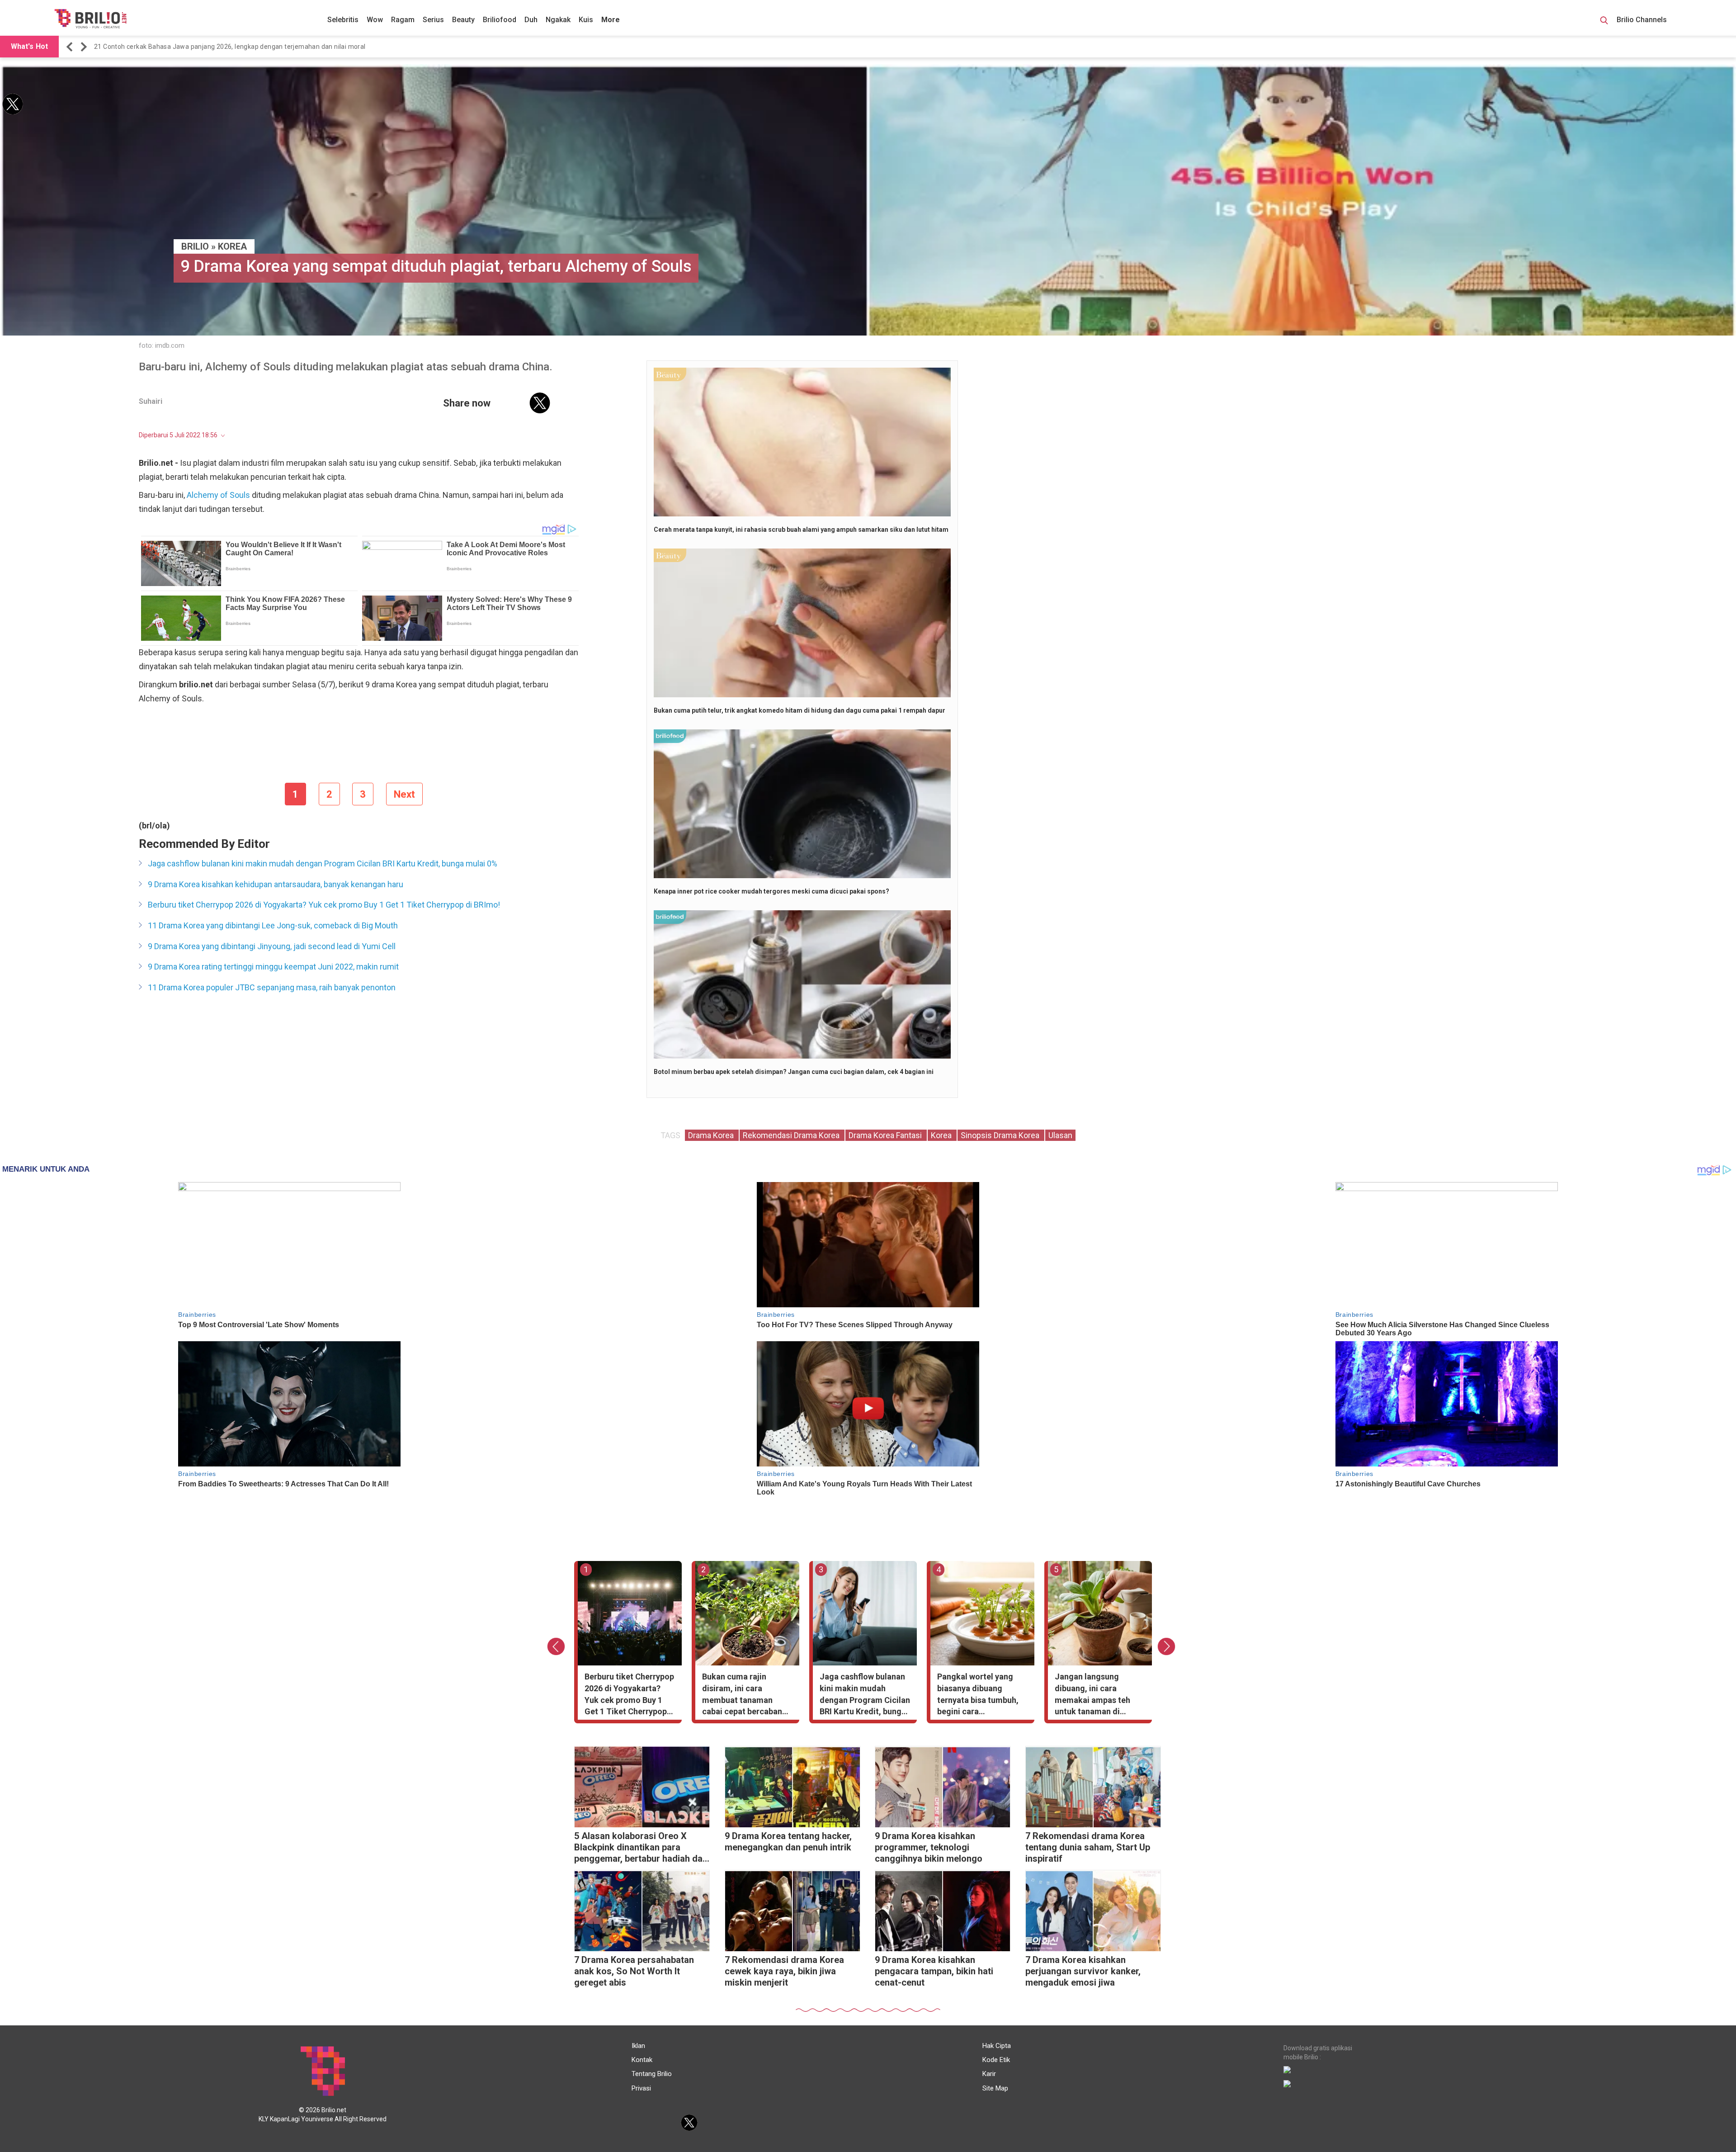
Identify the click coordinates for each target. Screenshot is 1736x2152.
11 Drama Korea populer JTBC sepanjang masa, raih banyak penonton (272, 987)
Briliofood (500, 20)
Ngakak (558, 20)
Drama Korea (712, 1135)
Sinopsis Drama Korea (1001, 1135)
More (611, 20)
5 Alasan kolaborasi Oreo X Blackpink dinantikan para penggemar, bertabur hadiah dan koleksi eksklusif (641, 1848)
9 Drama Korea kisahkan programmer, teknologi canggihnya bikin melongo (929, 1847)
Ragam (403, 20)
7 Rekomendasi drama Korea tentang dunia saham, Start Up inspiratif (1088, 1847)
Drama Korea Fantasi (886, 1135)
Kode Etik (996, 2060)
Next (404, 794)
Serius (433, 20)
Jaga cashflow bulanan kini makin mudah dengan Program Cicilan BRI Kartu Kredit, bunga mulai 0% (323, 863)
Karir (989, 2074)
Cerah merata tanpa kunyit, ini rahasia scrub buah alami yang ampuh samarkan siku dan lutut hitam (801, 530)
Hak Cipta (997, 2046)
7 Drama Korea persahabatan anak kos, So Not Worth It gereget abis (634, 1971)
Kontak (642, 2060)
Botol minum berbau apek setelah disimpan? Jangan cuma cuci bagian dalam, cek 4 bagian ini (794, 1072)
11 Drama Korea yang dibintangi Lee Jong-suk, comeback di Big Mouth (273, 925)
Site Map (995, 2088)
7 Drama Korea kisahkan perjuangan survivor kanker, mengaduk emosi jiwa (1083, 1971)
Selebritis (343, 20)
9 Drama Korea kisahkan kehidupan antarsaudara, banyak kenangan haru (276, 884)
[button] (71, 47)
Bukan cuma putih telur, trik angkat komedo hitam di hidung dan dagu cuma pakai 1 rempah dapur (800, 710)
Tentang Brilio (652, 2074)
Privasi (641, 2088)
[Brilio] (90, 19)
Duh (531, 20)
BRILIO (195, 246)
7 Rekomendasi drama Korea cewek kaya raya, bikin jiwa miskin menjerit (784, 1971)
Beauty (463, 20)
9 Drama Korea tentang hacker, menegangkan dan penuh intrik (788, 1842)
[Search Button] (1604, 22)
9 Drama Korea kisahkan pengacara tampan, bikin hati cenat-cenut (934, 1971)
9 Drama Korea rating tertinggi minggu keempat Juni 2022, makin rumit (273, 967)
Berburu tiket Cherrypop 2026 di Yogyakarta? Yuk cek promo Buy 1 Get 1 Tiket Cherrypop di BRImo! (324, 905)
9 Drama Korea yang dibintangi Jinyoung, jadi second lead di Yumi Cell (272, 946)
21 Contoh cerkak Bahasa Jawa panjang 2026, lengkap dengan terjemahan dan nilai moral (230, 47)
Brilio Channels (1643, 20)
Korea (232, 246)
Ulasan (1060, 1135)
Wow (375, 20)
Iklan (638, 2046)
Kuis (586, 20)
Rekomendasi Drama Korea (792, 1135)
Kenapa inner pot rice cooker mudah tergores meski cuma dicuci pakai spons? (771, 891)
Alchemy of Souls (218, 495)
